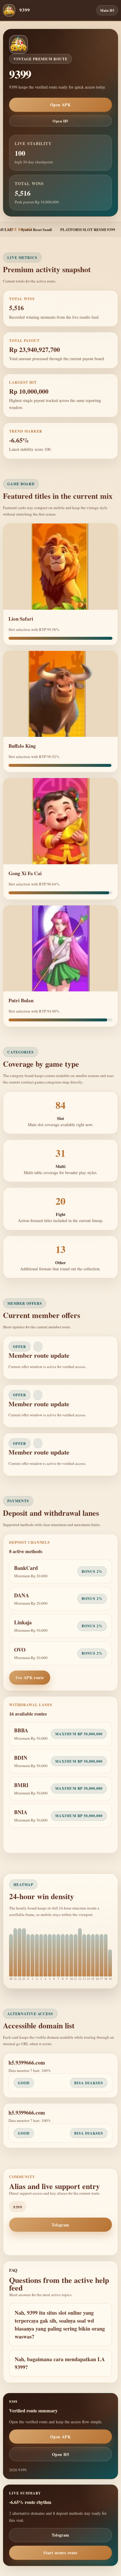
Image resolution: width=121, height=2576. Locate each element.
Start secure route (60, 2553)
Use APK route (30, 1677)
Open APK (60, 105)
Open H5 (60, 121)
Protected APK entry (60, 2242)
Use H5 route (28, 1840)
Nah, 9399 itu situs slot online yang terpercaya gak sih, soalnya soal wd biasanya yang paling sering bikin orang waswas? (60, 2325)
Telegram (60, 2225)
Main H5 (107, 10)
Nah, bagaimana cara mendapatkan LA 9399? (60, 2363)
